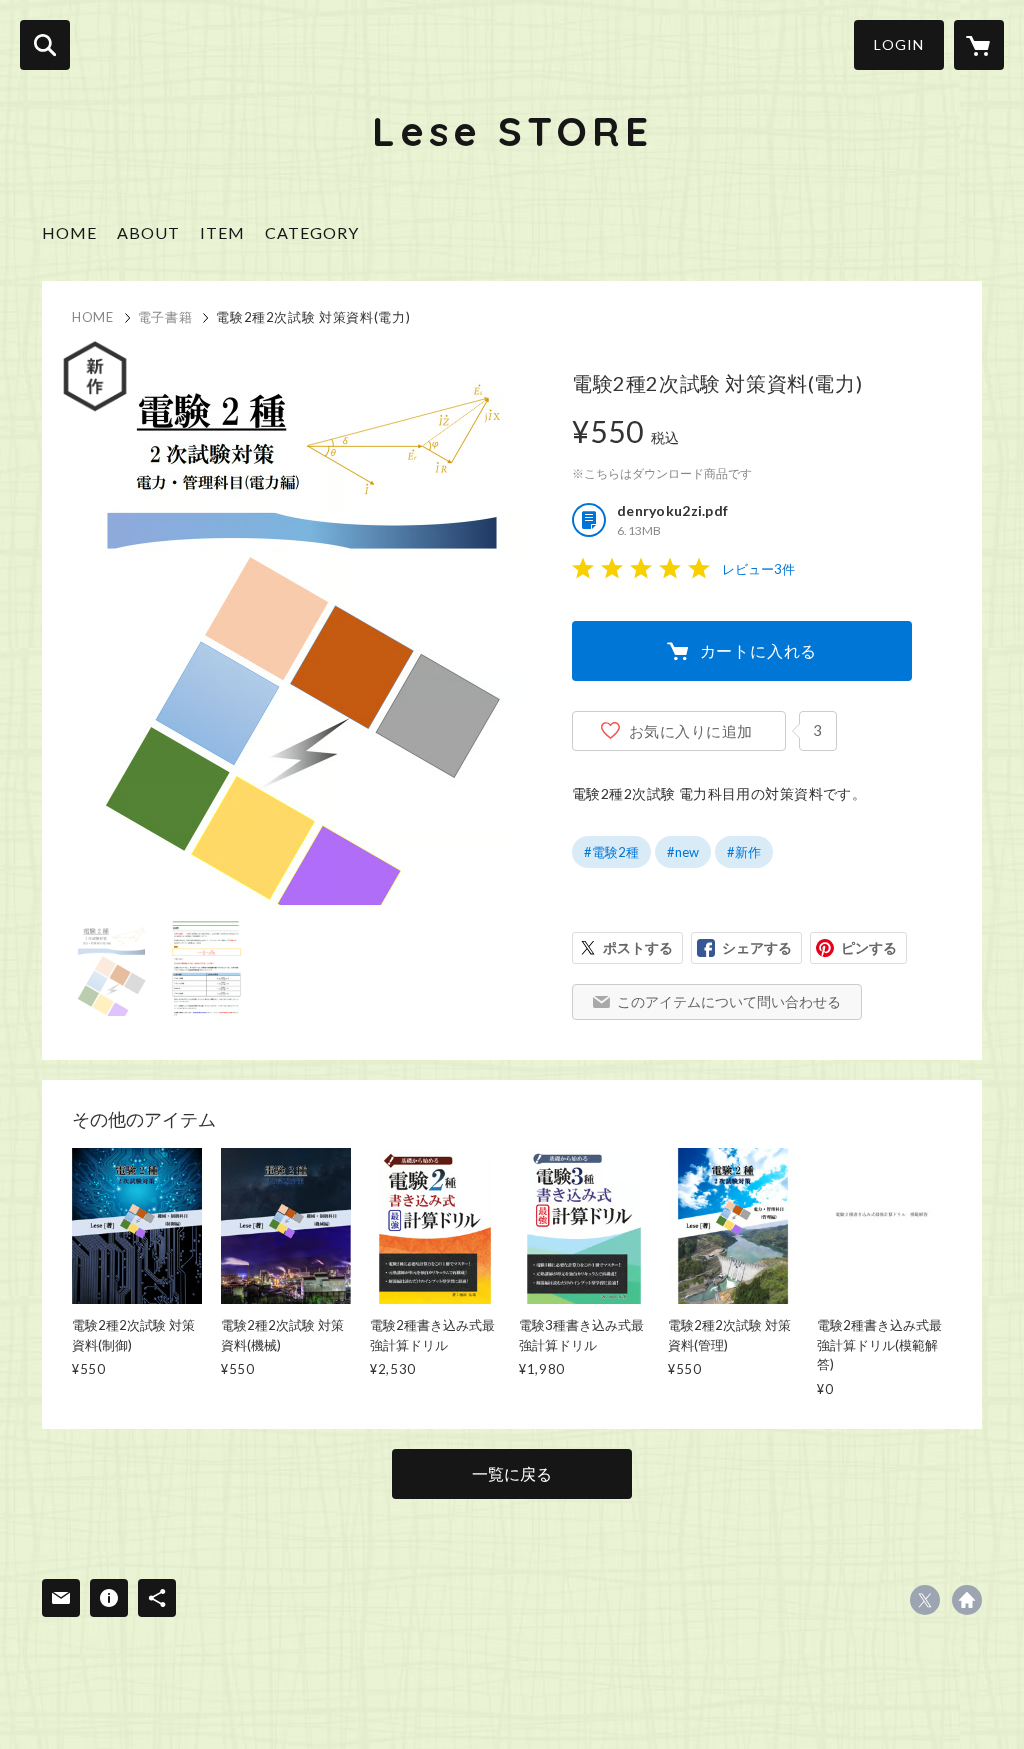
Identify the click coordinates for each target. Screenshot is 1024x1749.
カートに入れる (759, 650)
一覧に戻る (512, 1473)
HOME (69, 232)
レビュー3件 (758, 569)
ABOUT (148, 232)
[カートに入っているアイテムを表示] (979, 45)
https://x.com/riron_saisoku (925, 1600)
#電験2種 (611, 852)
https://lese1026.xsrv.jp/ (967, 1600)
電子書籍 (165, 317)
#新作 (744, 852)
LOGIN (899, 44)
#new (683, 852)
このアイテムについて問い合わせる (729, 1001)
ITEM (222, 232)
